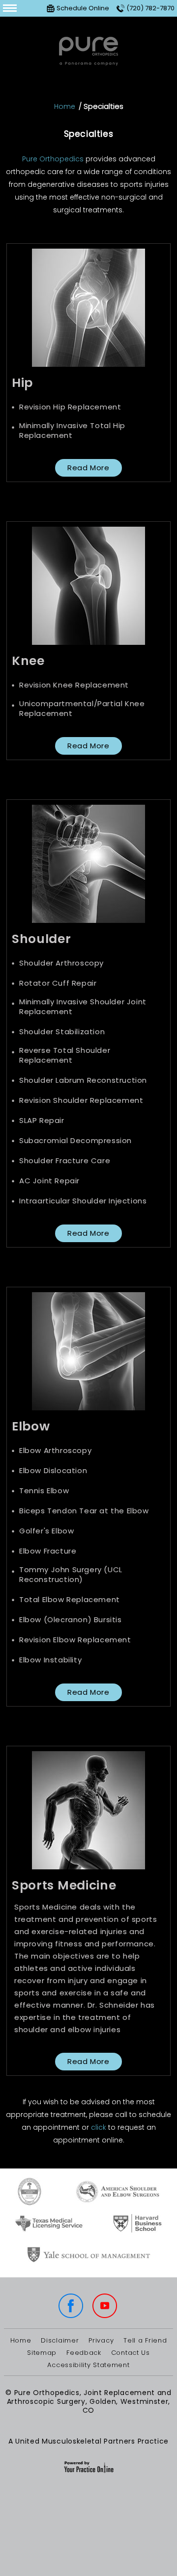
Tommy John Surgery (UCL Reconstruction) (71, 1575)
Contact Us (131, 2353)
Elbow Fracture (48, 1551)
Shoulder (42, 939)
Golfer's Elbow (46, 1531)
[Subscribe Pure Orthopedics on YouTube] (105, 2307)
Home (65, 106)
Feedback (84, 2353)
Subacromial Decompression (75, 1141)
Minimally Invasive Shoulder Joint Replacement (83, 1007)
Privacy (101, 2341)
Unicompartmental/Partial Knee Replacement (82, 709)
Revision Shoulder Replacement (81, 1100)
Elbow (31, 1426)
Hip (22, 383)
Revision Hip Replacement (70, 407)
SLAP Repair (42, 1121)
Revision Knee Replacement (74, 685)
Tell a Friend (145, 2341)
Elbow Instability (50, 1660)
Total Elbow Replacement (70, 1600)
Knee (28, 661)
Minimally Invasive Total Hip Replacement (72, 431)
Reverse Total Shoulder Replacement (65, 1055)
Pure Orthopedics (53, 159)
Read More (88, 468)
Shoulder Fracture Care (65, 1161)
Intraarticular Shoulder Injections (83, 1201)
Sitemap (42, 2353)
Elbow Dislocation (53, 1471)
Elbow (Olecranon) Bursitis (71, 1620)
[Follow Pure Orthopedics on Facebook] (72, 2307)
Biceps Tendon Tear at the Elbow (84, 1511)
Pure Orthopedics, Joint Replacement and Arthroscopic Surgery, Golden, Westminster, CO (89, 2401)
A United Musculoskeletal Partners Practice (88, 2441)
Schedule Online (83, 8)
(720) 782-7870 (150, 8)
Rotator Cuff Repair (58, 983)
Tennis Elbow (44, 1491)
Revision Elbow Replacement (75, 1640)
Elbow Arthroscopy (55, 1451)
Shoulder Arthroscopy (61, 963)
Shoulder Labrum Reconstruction (83, 1080)
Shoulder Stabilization (62, 1032)
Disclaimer (60, 2341)
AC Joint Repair (49, 1181)
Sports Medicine (64, 1885)
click (99, 2127)
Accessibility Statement (88, 2365)
